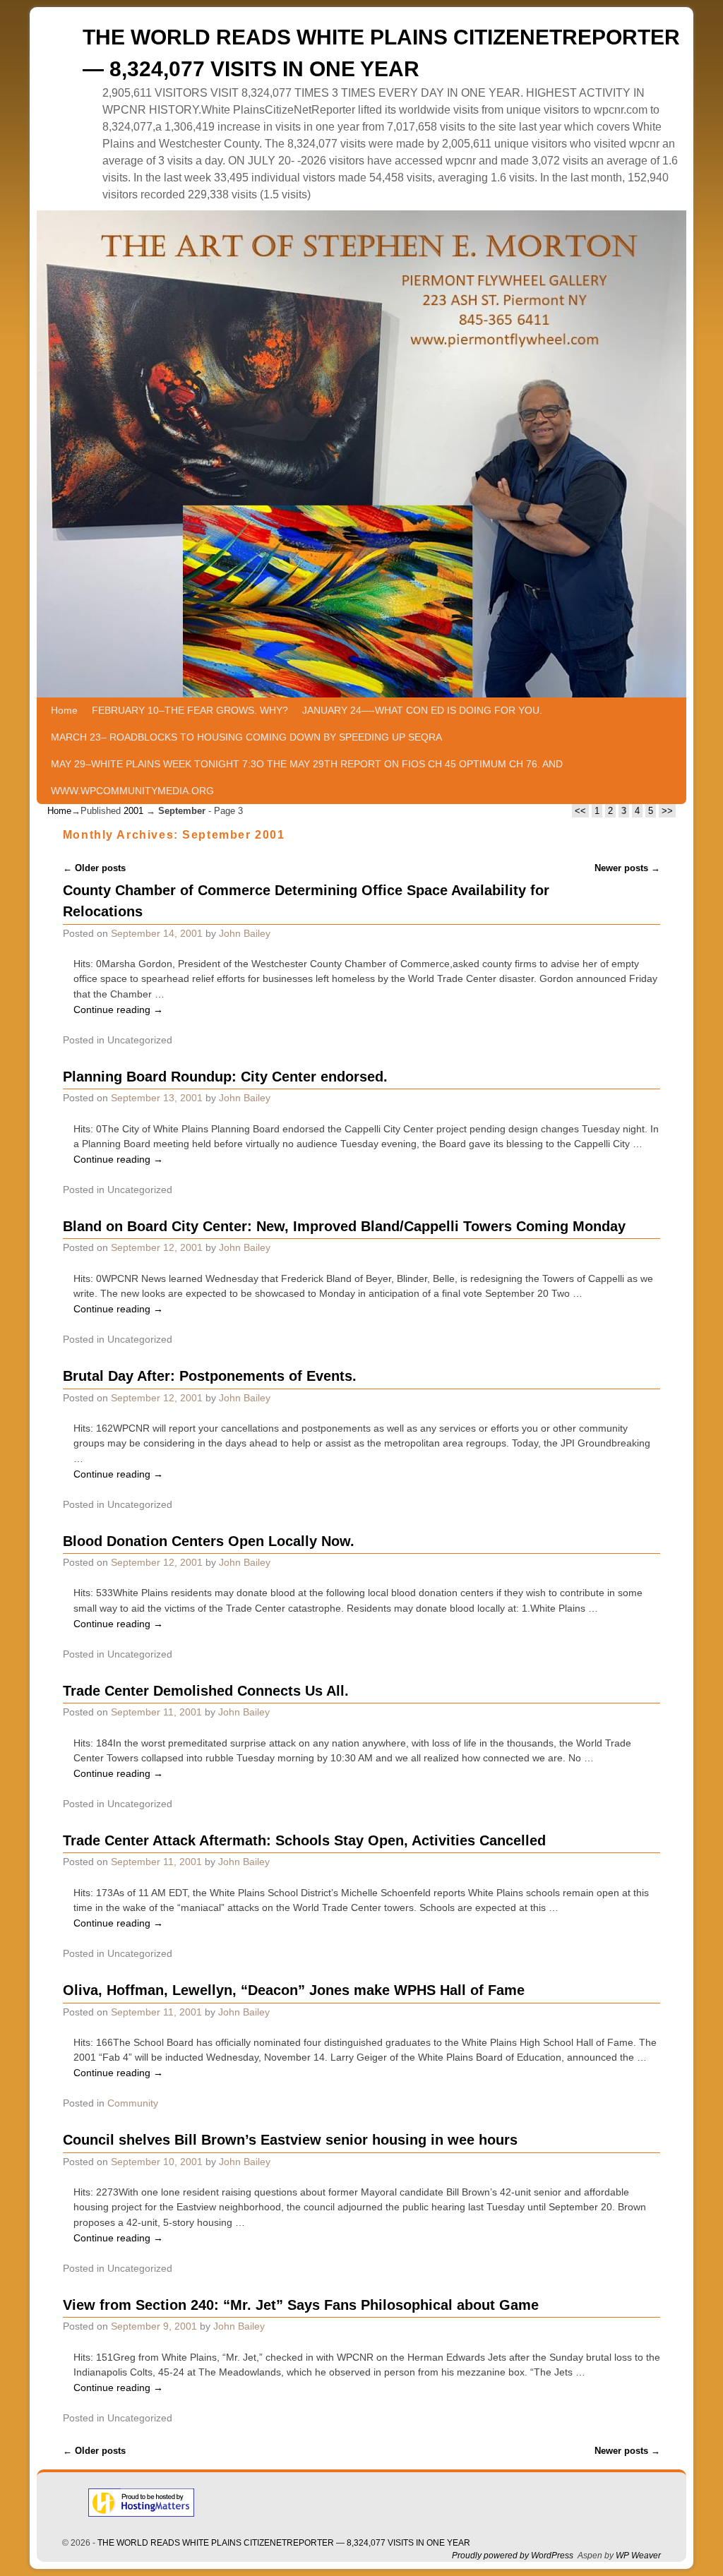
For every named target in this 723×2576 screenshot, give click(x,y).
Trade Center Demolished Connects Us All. (206, 1691)
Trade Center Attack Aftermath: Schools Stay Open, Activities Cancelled (304, 1840)
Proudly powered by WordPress (513, 2556)
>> (667, 811)
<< (580, 811)
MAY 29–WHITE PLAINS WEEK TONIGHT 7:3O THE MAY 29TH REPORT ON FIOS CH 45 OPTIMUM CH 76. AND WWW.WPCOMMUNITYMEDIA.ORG (307, 777)
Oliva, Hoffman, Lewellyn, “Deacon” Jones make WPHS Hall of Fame (294, 1990)
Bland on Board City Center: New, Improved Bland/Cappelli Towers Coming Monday (344, 1226)
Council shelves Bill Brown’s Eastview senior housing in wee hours (290, 2140)
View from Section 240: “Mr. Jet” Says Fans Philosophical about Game (301, 2305)
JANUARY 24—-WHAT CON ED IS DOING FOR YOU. (422, 710)
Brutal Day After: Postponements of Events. (210, 1376)
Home (64, 710)
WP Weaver (638, 2556)
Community (133, 2103)
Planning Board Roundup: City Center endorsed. (225, 1077)
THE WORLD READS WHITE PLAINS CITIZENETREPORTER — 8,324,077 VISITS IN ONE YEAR (284, 2543)
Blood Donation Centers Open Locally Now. (209, 1541)
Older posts (94, 868)
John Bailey (245, 933)
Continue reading (118, 1010)
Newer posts (627, 868)
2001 (133, 811)
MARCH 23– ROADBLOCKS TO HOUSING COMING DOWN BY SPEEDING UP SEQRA (246, 737)
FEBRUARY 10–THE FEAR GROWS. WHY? (190, 710)
